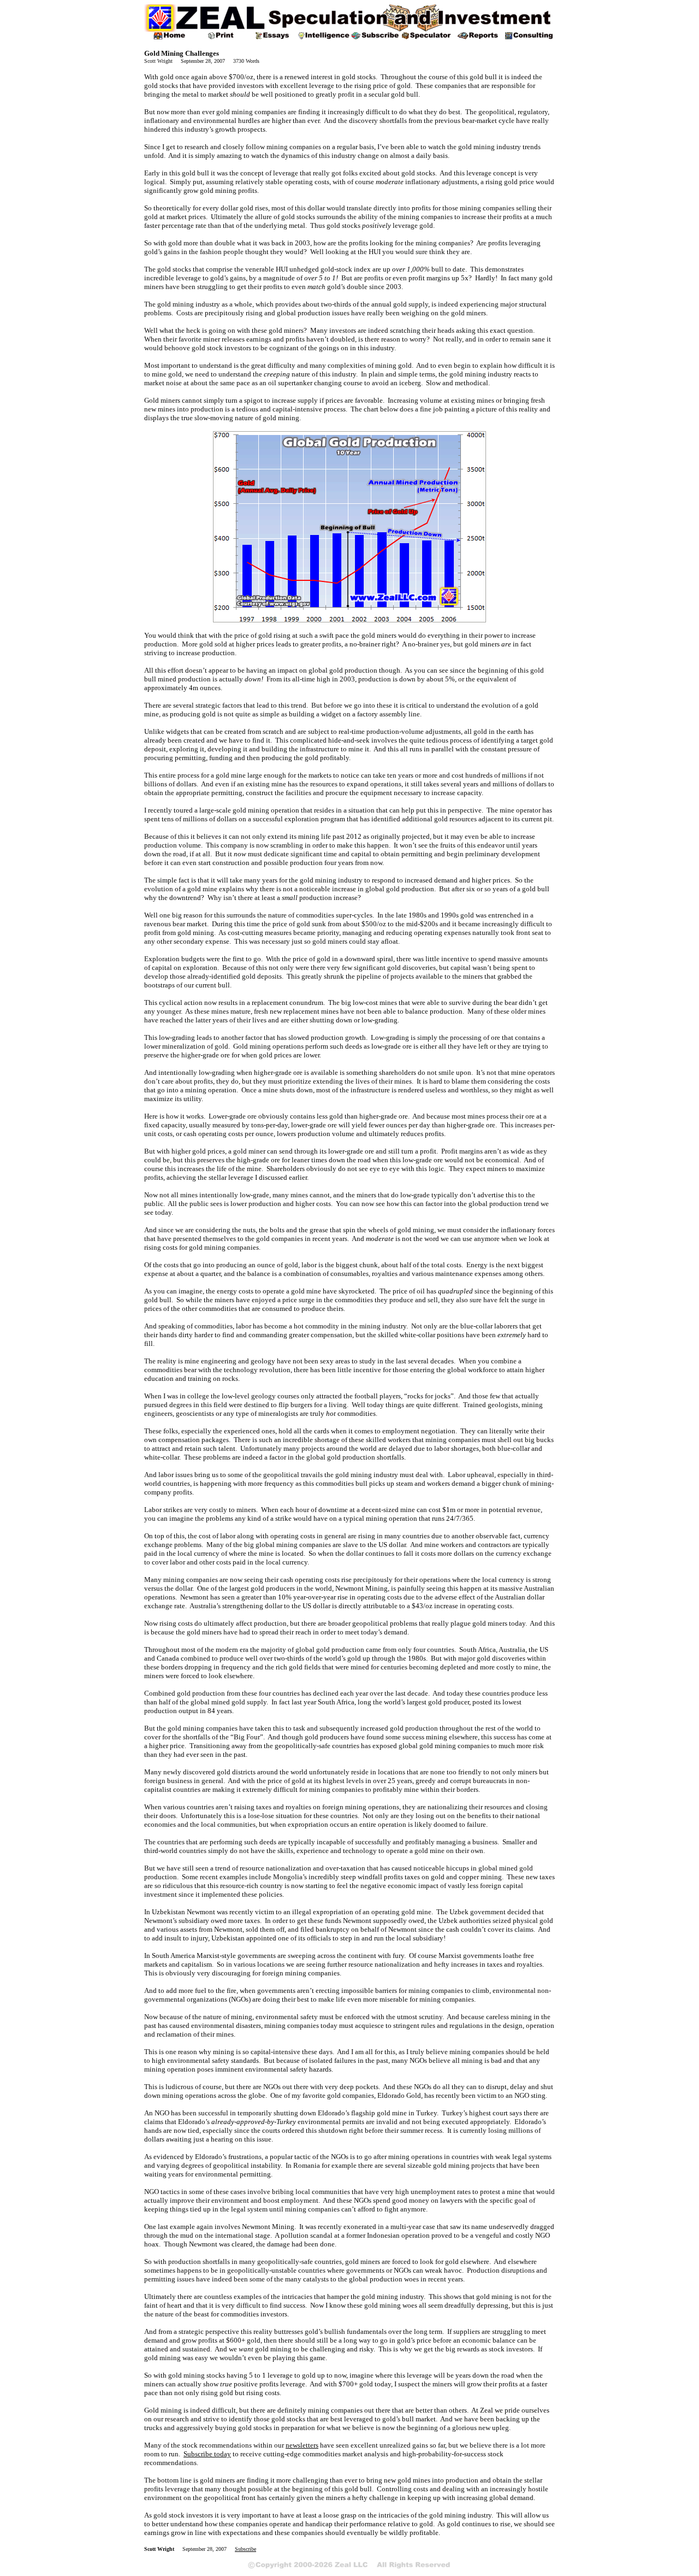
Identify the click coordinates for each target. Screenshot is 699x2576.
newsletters (302, 2445)
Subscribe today (207, 2454)
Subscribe (245, 2549)
